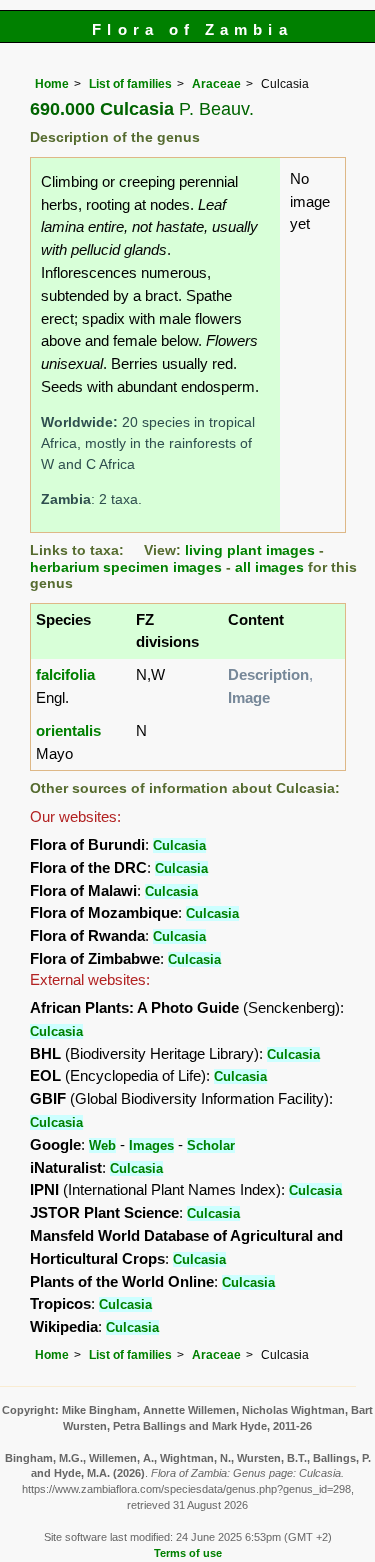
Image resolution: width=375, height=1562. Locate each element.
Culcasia (179, 845)
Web (102, 1145)
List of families (130, 84)
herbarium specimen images (126, 567)
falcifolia (65, 674)
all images (269, 567)
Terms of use (188, 1553)
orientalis (68, 730)
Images (151, 1145)
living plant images (250, 550)
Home (52, 84)
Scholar (211, 1145)
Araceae (216, 84)
